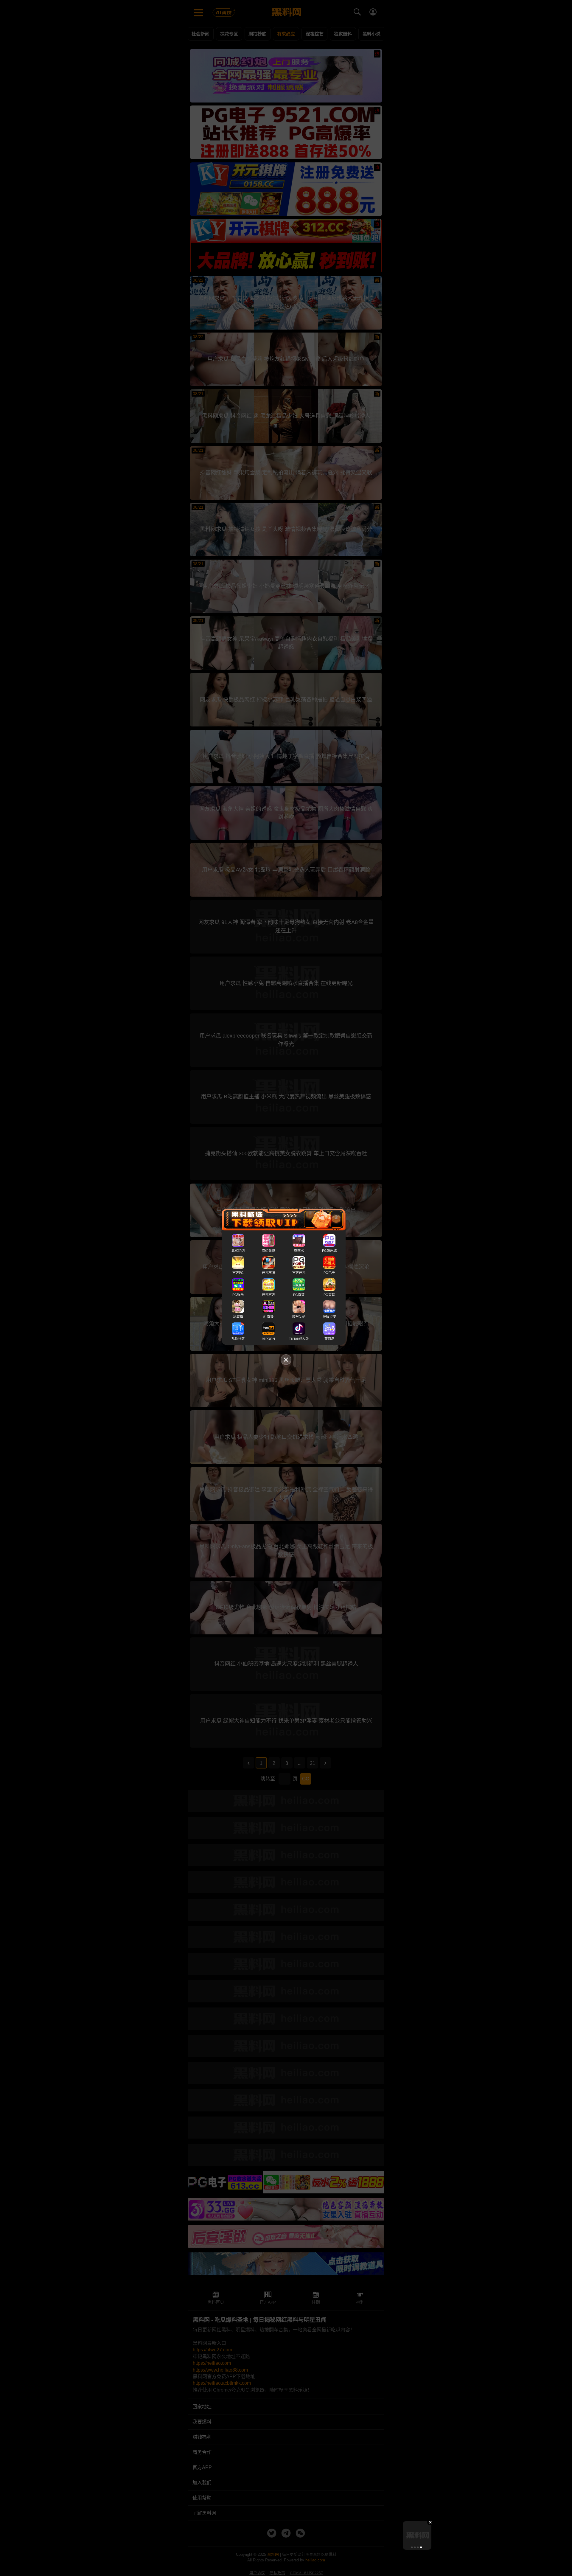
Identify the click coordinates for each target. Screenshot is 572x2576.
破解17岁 (329, 1317)
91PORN (268, 1339)
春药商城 (268, 1251)
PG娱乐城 (329, 1251)
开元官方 (268, 1295)
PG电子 (329, 1273)
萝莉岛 (329, 1339)
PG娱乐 (238, 1295)
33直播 (238, 1317)
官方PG (238, 1273)
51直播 (268, 1317)
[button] (412, 2547)
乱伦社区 (238, 1339)
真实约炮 (238, 1251)
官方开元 (299, 1273)
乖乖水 (299, 1251)
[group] (417, 2535)
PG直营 (299, 1295)
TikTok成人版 (299, 1339)
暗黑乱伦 (299, 1317)
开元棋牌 (268, 1273)
